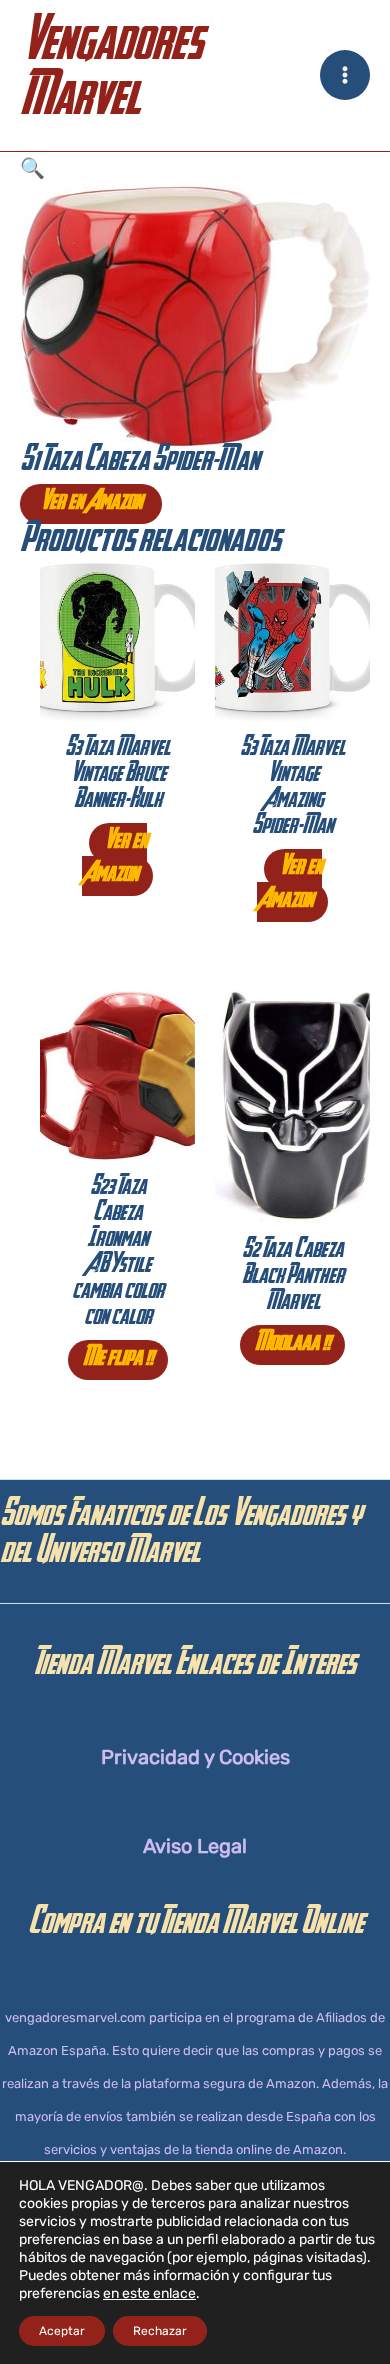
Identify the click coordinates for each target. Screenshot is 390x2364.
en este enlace (149, 2293)
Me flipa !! (118, 1360)
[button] (195, 168)
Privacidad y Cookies (195, 1757)
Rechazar (160, 2331)
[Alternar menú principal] (345, 75)
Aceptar (62, 2331)
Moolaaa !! (292, 1345)
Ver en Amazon (91, 504)
